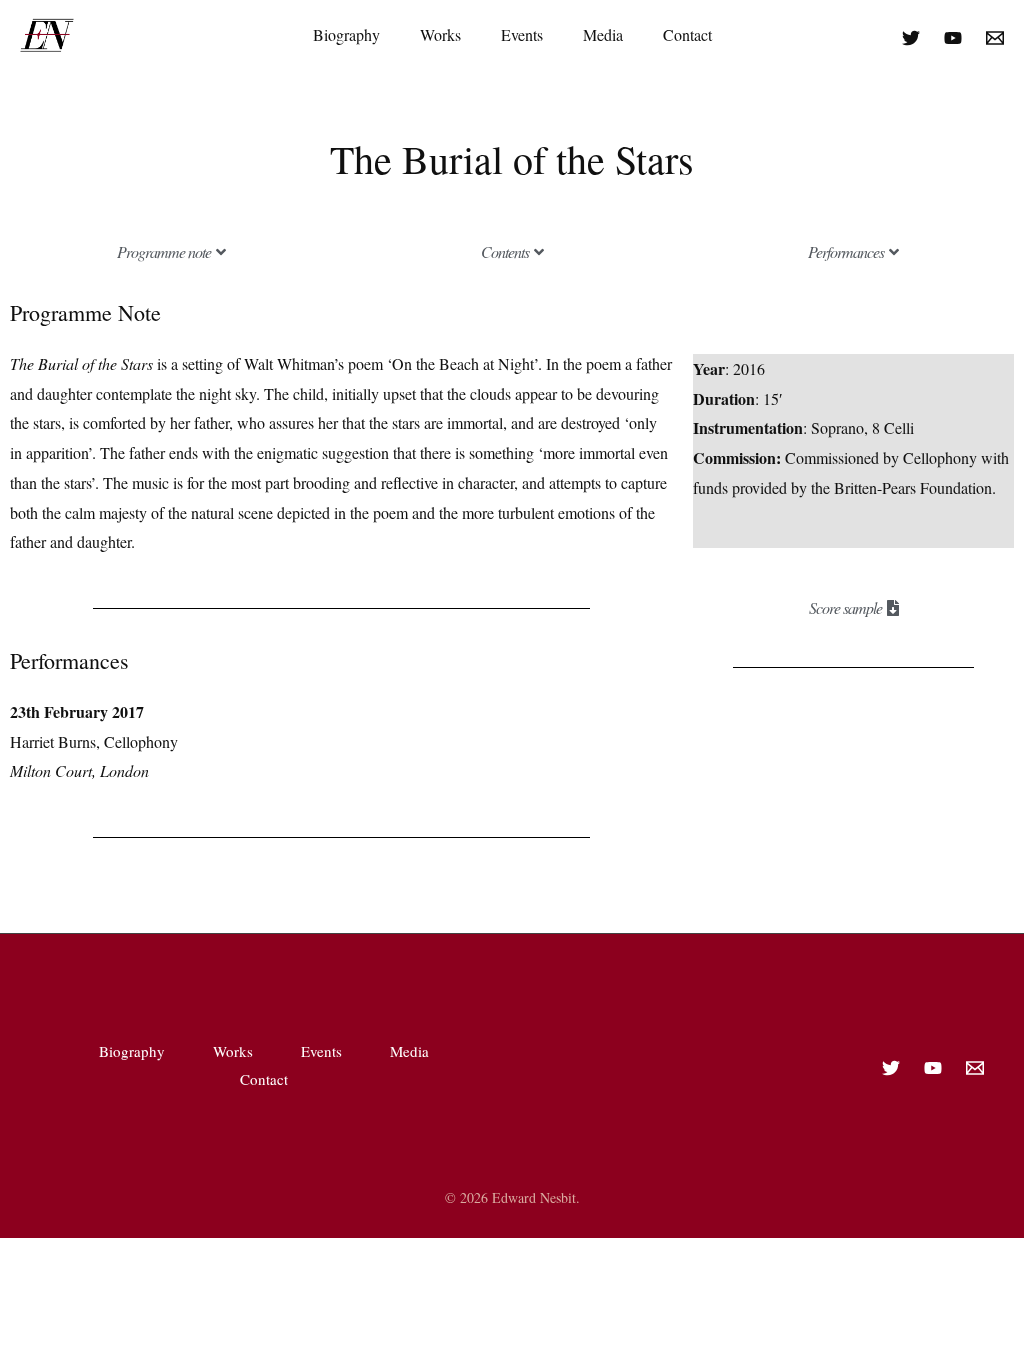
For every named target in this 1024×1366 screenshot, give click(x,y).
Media (603, 34)
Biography (346, 34)
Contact (687, 34)
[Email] (995, 38)
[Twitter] (911, 38)
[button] (171, 252)
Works (440, 34)
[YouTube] (953, 38)
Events (522, 34)
